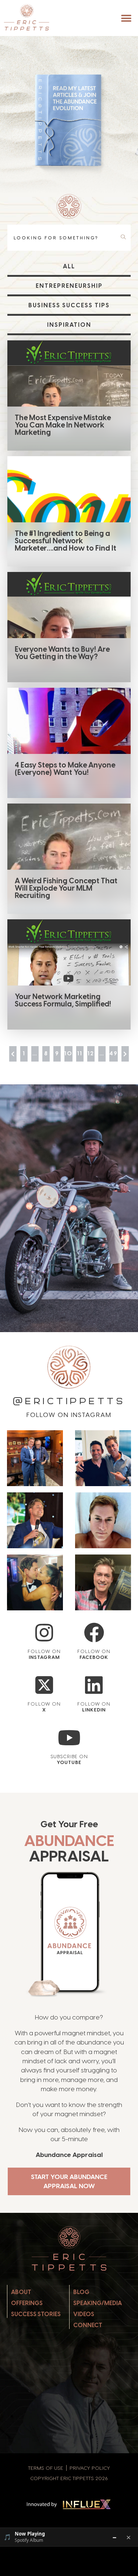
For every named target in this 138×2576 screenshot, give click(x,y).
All (69, 266)
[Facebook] (94, 1633)
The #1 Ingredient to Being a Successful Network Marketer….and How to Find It (66, 541)
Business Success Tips (69, 305)
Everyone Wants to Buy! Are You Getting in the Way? (62, 653)
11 (80, 1053)
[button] (126, 18)
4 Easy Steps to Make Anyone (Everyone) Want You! (65, 769)
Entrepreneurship (69, 286)
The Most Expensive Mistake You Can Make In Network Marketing (63, 425)
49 (114, 1053)
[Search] (125, 237)
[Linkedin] (94, 1685)
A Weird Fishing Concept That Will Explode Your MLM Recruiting (66, 888)
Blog (81, 2292)
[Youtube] (69, 1738)
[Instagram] (44, 1633)
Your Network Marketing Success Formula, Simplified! (63, 1000)
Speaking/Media (98, 2303)
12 (91, 1053)
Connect (88, 2325)
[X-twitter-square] (44, 1685)
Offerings (27, 2303)
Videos (84, 2314)
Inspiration (69, 325)
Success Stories (36, 2314)
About (21, 2292)
